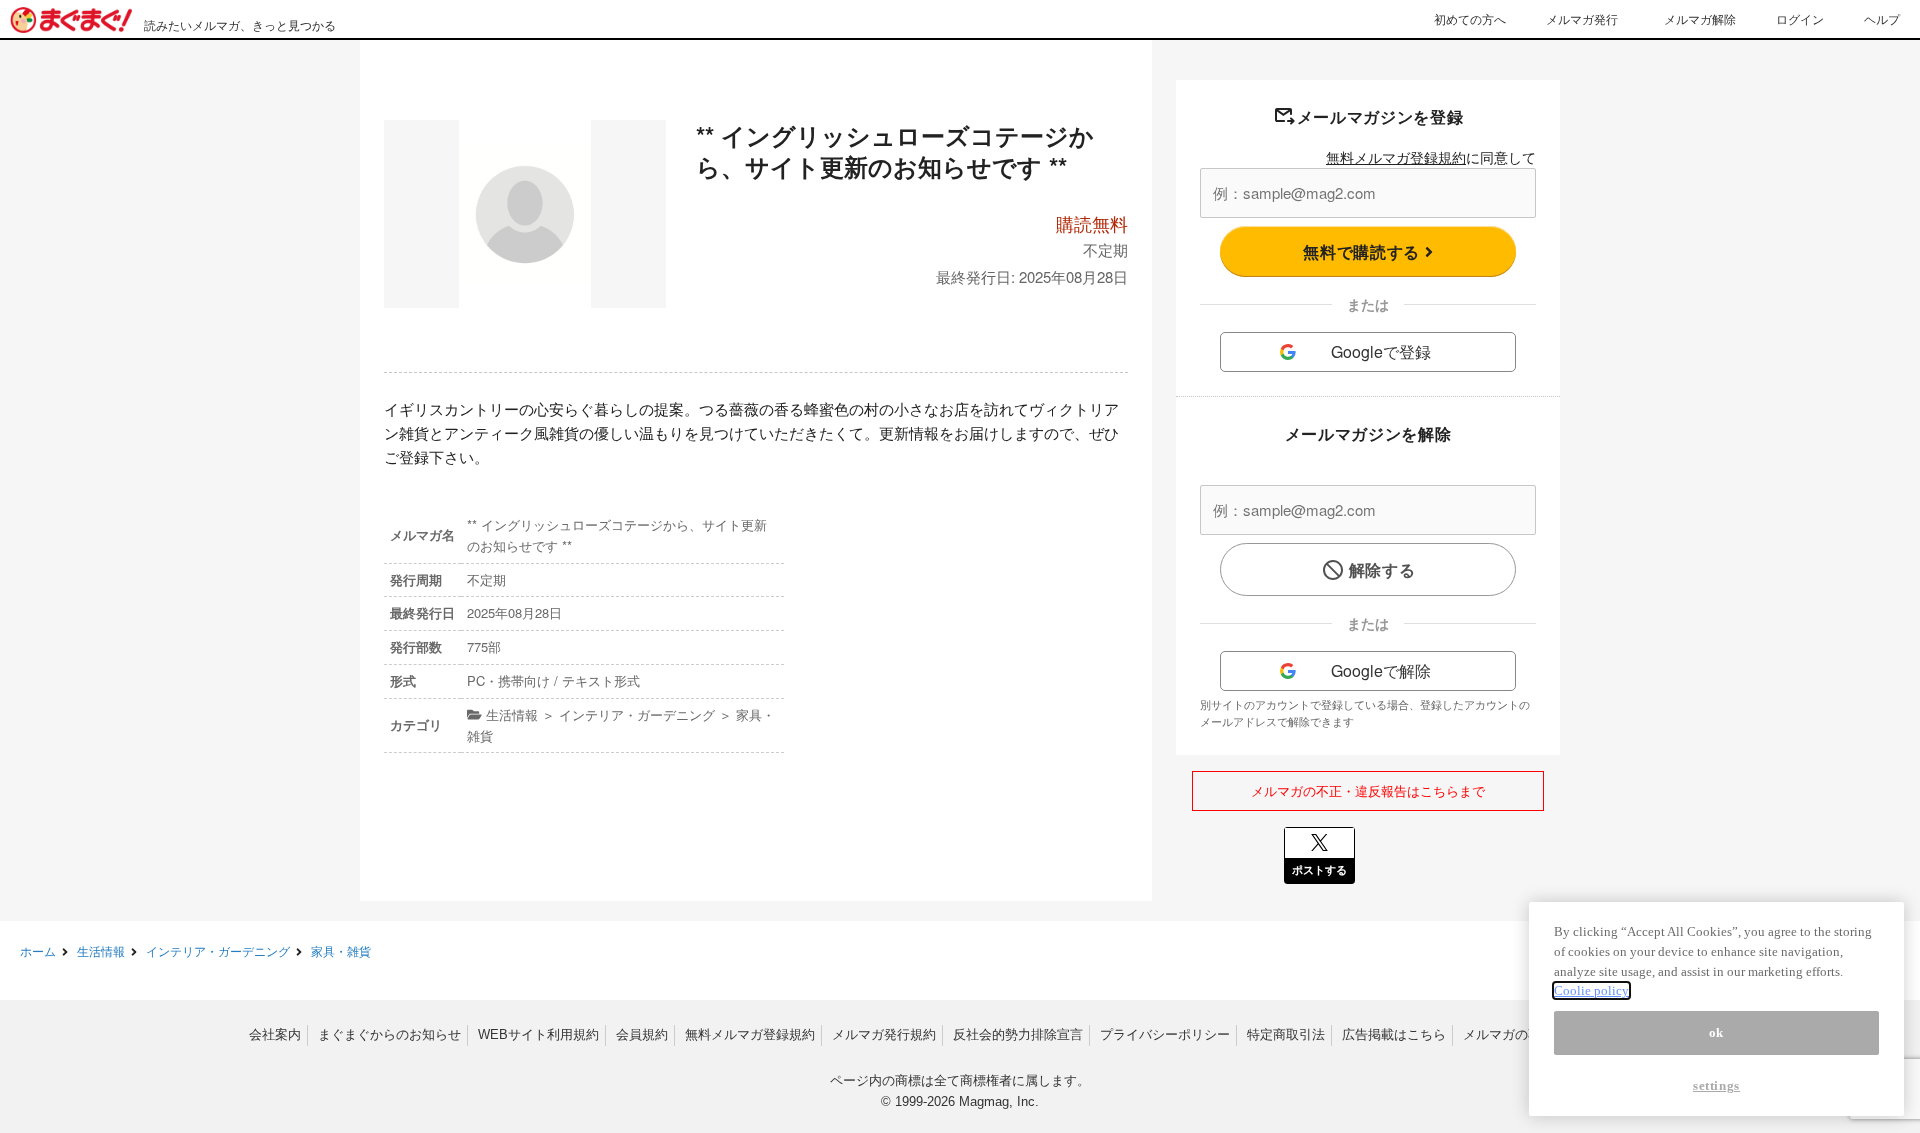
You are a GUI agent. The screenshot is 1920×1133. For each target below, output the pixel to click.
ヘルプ (1882, 18)
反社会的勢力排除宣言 (1018, 1034)
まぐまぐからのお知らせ (389, 1034)
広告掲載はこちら (1394, 1034)
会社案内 (275, 1034)
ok (1716, 1032)
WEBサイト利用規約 (538, 1034)
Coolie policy (1591, 990)
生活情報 (101, 950)
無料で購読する (1363, 251)
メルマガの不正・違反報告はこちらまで (1368, 790)
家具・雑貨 (341, 950)
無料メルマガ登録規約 (1396, 157)
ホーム (38, 950)
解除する (1382, 569)
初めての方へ (1470, 18)
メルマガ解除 (1700, 18)
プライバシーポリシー (1165, 1034)
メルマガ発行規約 (884, 1034)
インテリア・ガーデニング (218, 950)
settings (1716, 1085)
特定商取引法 (1286, 1034)
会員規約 (642, 1034)
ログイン (1800, 18)
